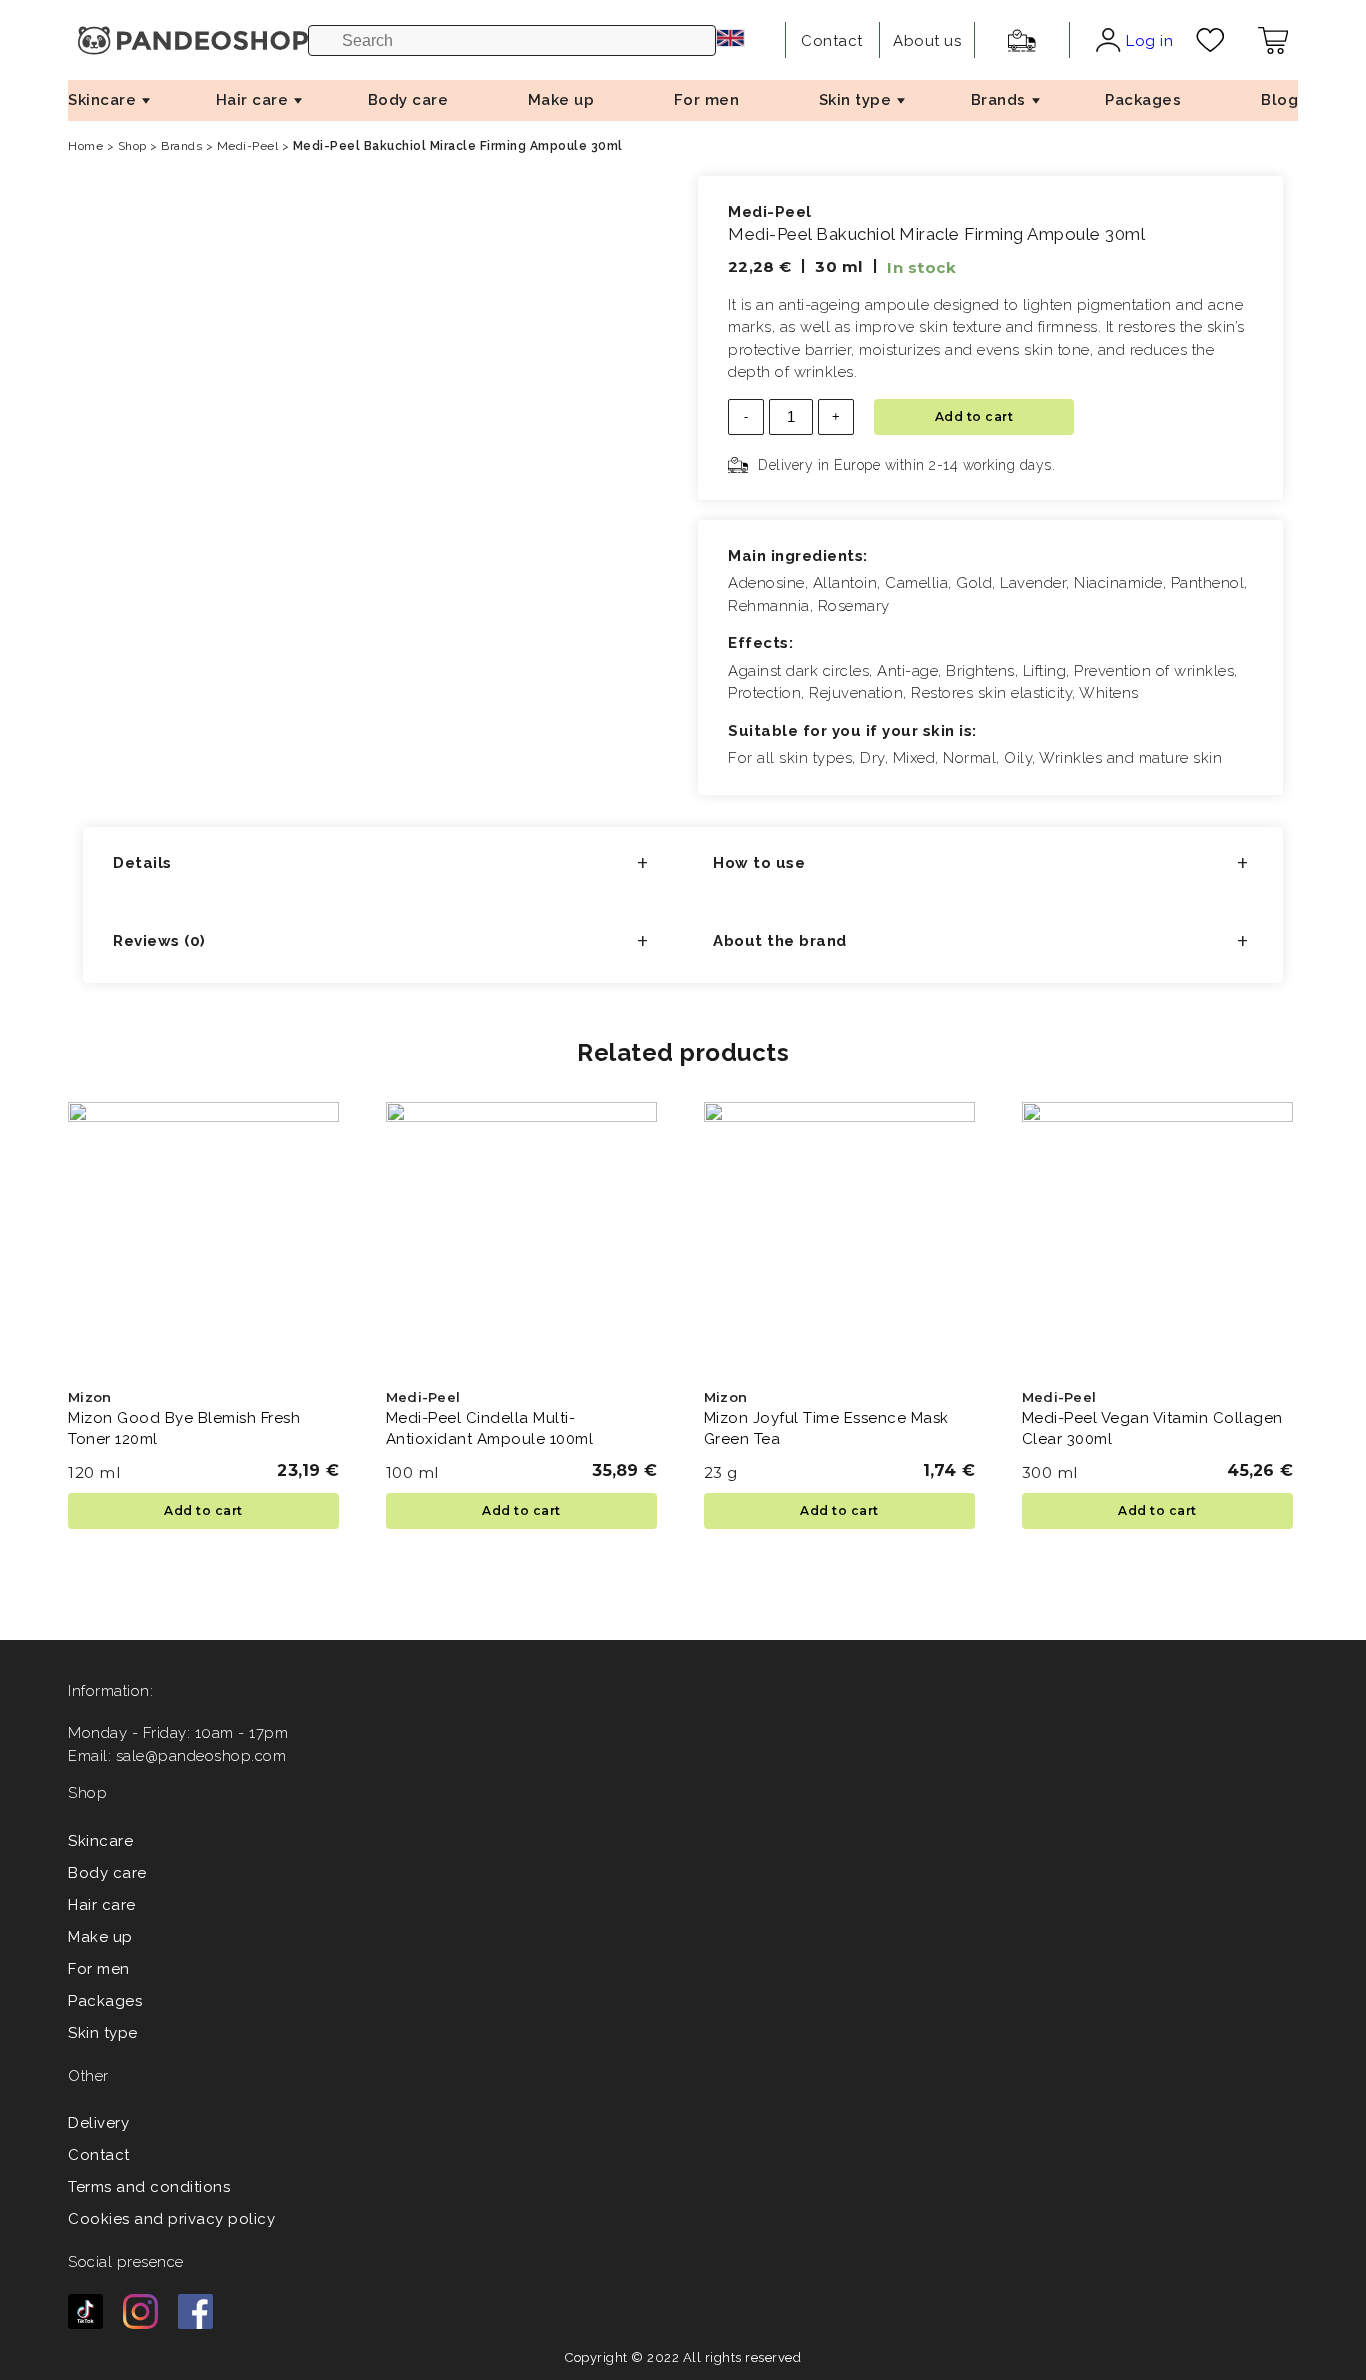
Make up (561, 100)
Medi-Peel (248, 146)
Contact (99, 2155)
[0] (1210, 40)
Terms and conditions (149, 2187)
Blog (1279, 100)
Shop (132, 146)
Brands (998, 100)
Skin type (855, 100)
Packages (1143, 100)
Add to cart (974, 416)
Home (85, 146)
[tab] (383, 866)
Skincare (102, 100)
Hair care (252, 100)
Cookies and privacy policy (171, 2219)
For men (707, 100)
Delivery (98, 2123)
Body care (408, 100)
